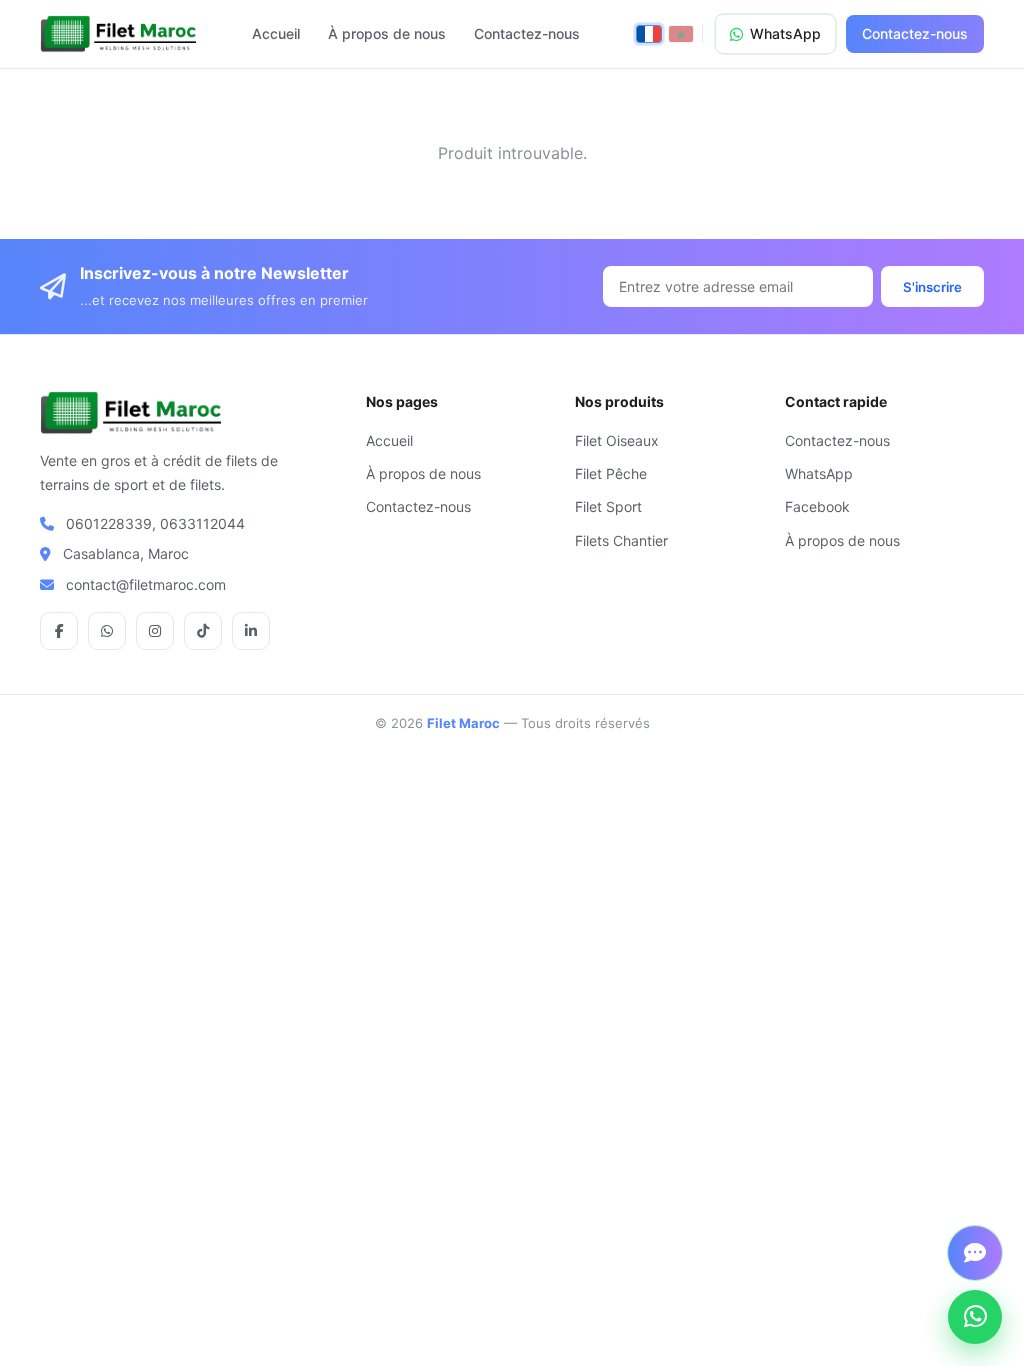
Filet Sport (608, 506)
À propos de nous (387, 33)
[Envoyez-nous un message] (975, 1253)
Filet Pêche (611, 473)
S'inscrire (932, 287)
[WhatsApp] (975, 1317)
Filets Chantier (621, 540)
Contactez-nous (527, 33)
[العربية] (681, 34)
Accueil (276, 33)
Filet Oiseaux (617, 440)
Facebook (817, 506)
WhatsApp (785, 33)
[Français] (649, 34)
